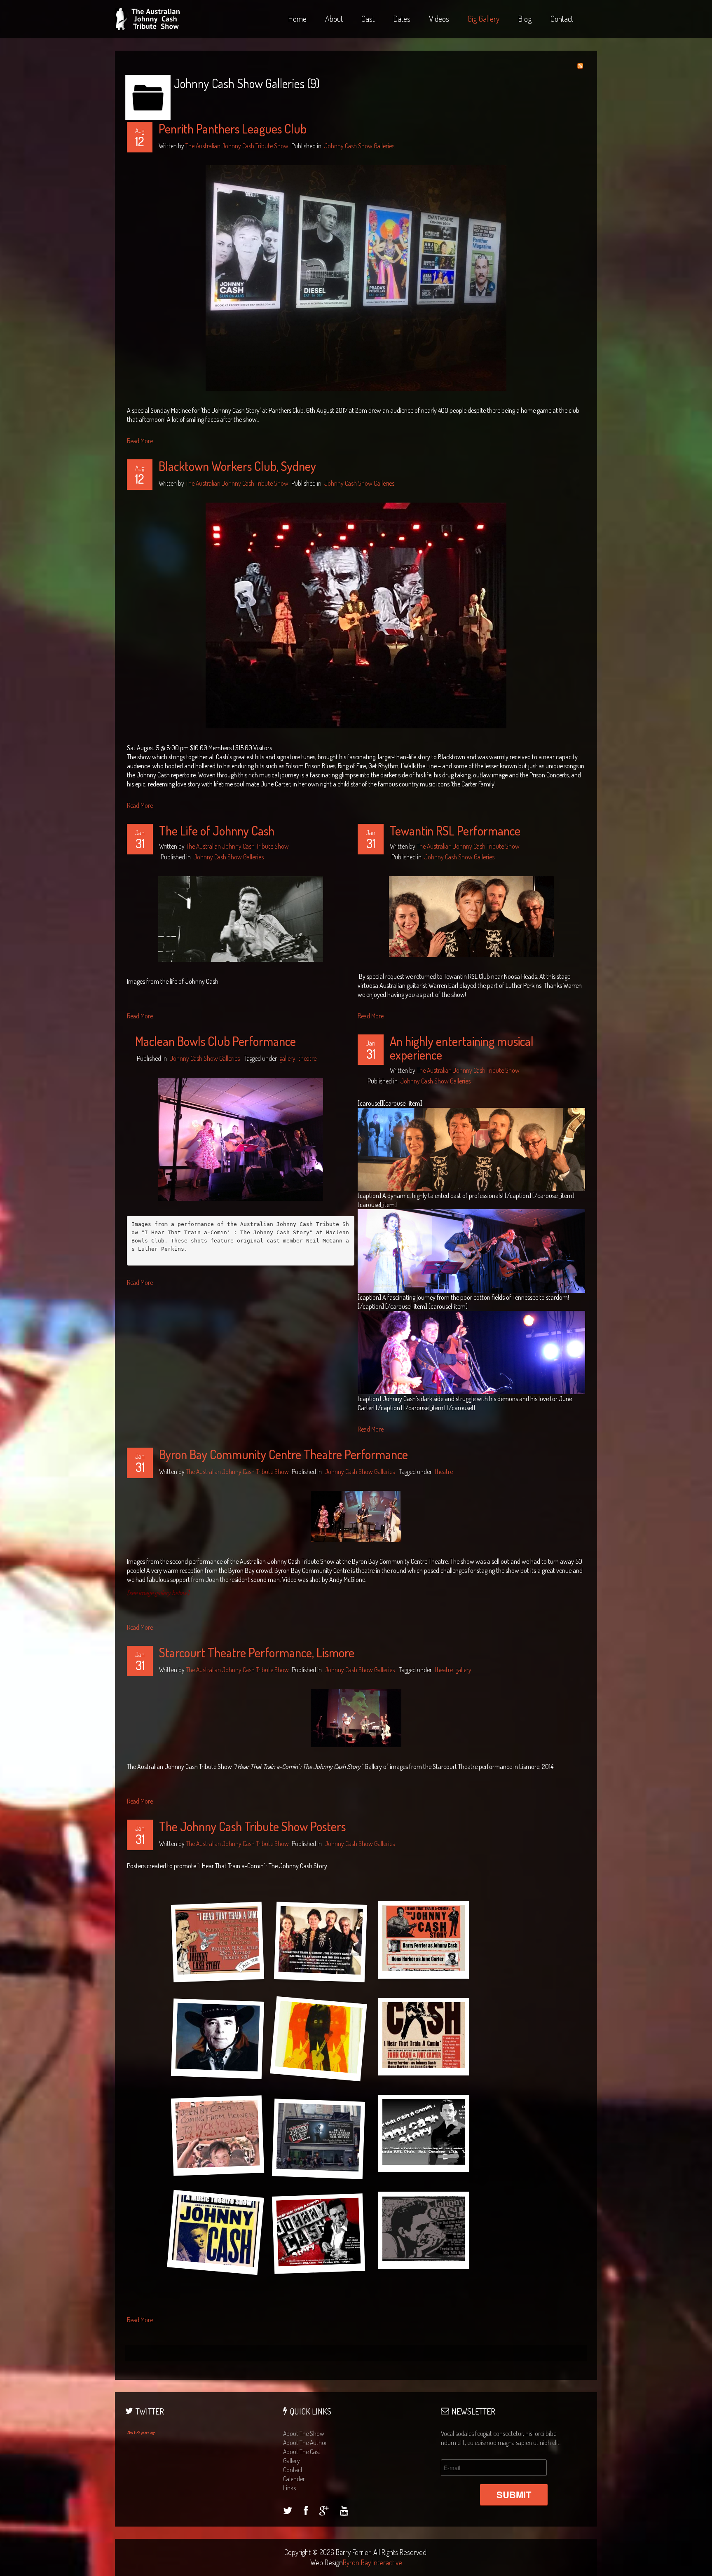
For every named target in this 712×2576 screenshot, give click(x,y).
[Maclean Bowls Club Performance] (241, 1138)
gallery (288, 1058)
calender (294, 2479)
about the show (304, 2433)
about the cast (302, 2452)
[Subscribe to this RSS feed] (580, 66)
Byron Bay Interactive (372, 2562)
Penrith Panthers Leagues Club (233, 129)
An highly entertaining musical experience (462, 1048)
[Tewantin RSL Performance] (471, 916)
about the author (305, 2443)
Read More (140, 441)
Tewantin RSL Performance (455, 831)
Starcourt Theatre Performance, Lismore (257, 1652)
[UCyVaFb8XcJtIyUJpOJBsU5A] (344, 2512)
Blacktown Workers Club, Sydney (237, 466)
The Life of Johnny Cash (217, 831)
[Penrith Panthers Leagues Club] (356, 277)
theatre (307, 1058)
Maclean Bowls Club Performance (215, 1041)
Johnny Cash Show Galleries (359, 146)
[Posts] (324, 2512)
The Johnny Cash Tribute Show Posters (252, 1826)
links (289, 2488)
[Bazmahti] (288, 2512)
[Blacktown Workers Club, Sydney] (356, 615)
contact (293, 2470)
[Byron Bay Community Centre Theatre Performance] (356, 1516)
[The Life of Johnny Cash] (241, 918)
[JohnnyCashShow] (306, 2512)
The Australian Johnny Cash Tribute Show (237, 146)
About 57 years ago (141, 2433)
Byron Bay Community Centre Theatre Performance (283, 1454)
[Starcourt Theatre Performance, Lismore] (356, 1717)
